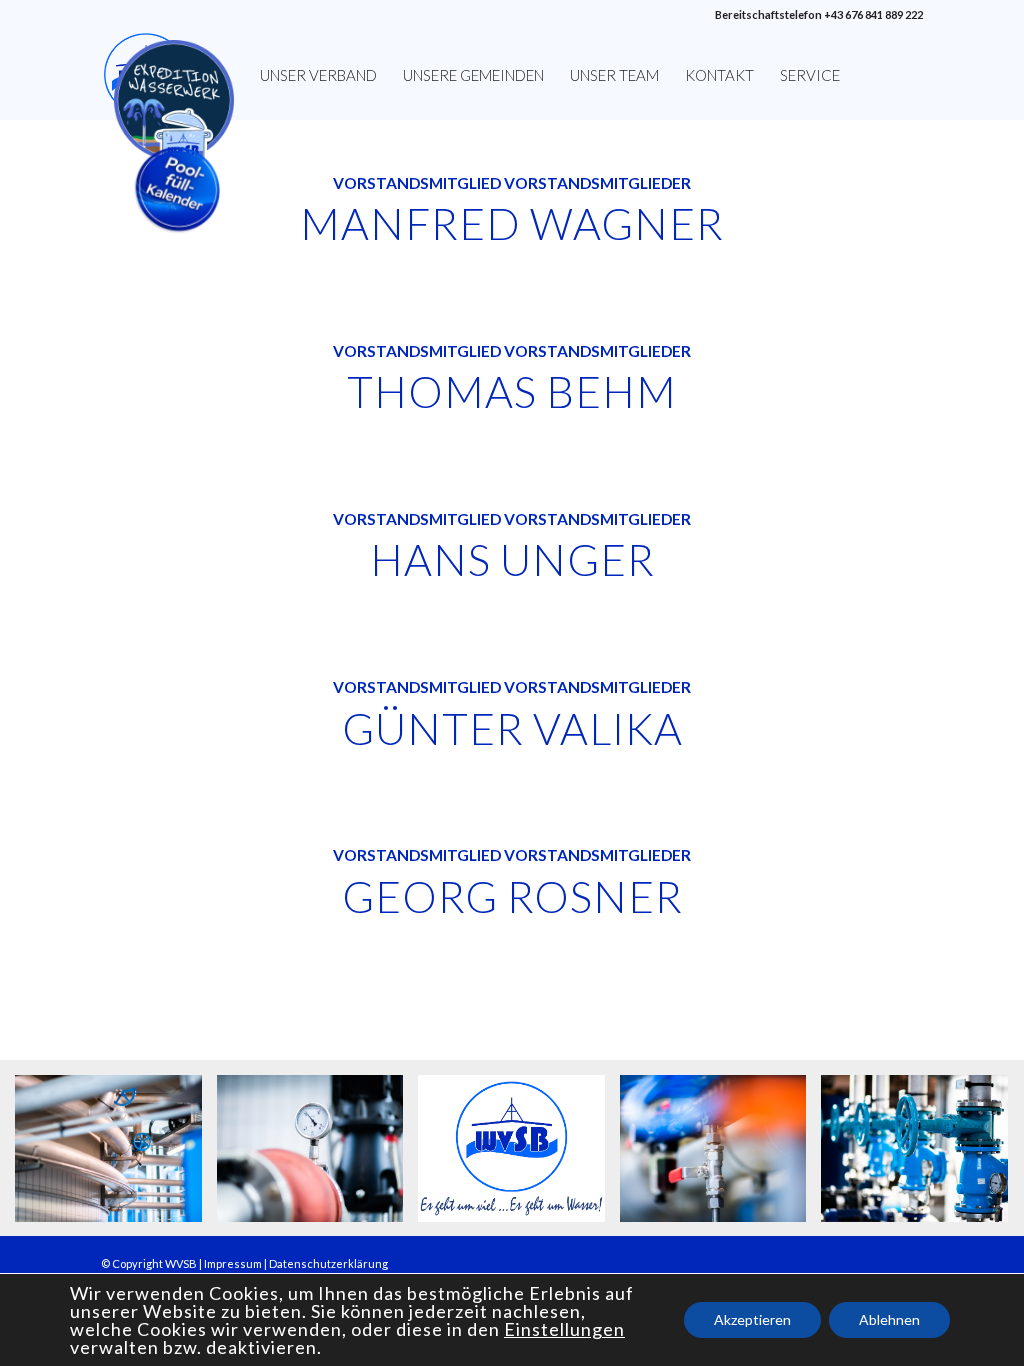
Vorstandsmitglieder (597, 351)
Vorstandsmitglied (417, 351)
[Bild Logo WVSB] (519, 1155)
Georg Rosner (512, 896)
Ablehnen (889, 1319)
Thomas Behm (512, 391)
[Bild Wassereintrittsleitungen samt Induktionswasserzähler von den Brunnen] (922, 1155)
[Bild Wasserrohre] (116, 1155)
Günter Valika (512, 728)
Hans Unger (512, 559)
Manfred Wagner (512, 223)
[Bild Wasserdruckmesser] (318, 1155)
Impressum (233, 1263)
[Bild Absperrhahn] (721, 1155)
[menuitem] (174, 75)
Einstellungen (564, 1329)
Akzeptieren (752, 1319)
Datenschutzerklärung (328, 1263)
